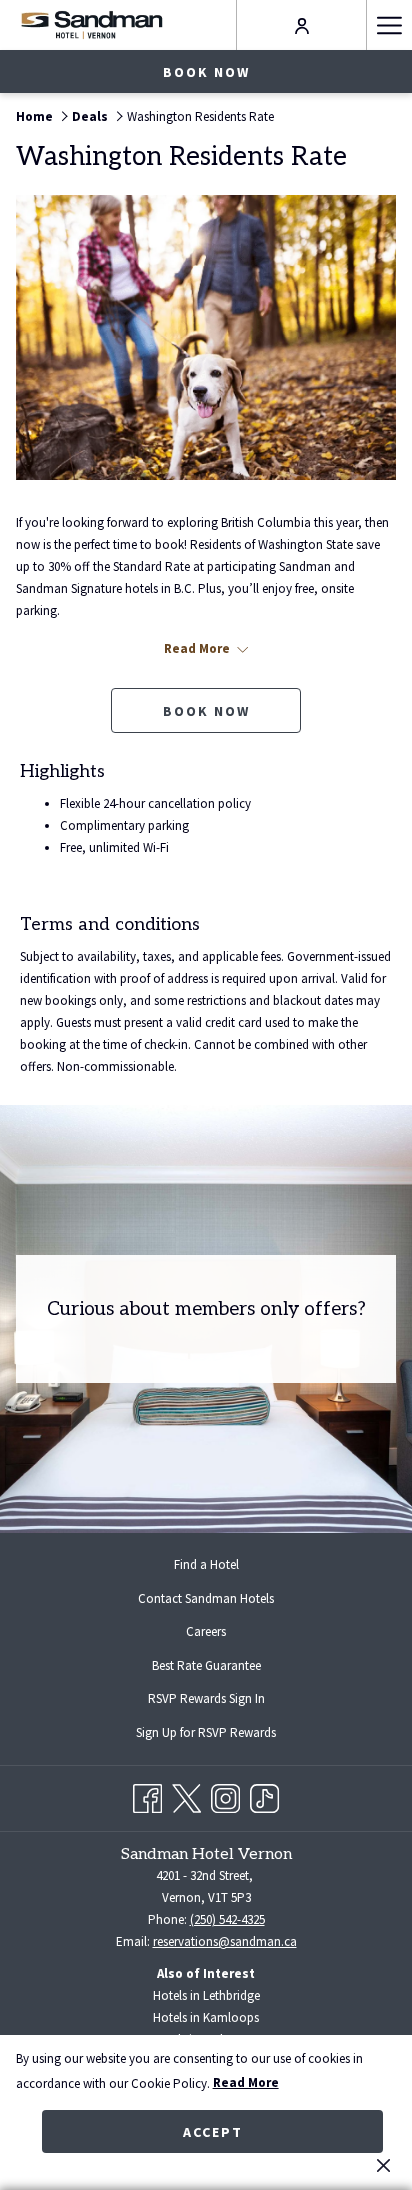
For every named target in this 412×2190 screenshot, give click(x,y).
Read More (246, 2082)
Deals (90, 116)
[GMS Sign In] (302, 24)
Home (34, 116)
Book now (206, 72)
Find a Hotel (206, 1564)
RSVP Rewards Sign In (222, 1701)
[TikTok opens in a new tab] (264, 1795)
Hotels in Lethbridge (206, 1995)
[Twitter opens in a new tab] (186, 1795)
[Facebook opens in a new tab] (147, 1795)
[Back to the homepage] (91, 25)
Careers (206, 1631)
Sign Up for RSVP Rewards (222, 1735)
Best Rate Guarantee (206, 1665)
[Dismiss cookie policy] (383, 2165)
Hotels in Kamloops (206, 2017)
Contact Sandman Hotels (206, 1598)
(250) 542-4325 (227, 1919)
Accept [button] (213, 2132)
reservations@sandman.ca (225, 1941)
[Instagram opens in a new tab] (225, 1795)
